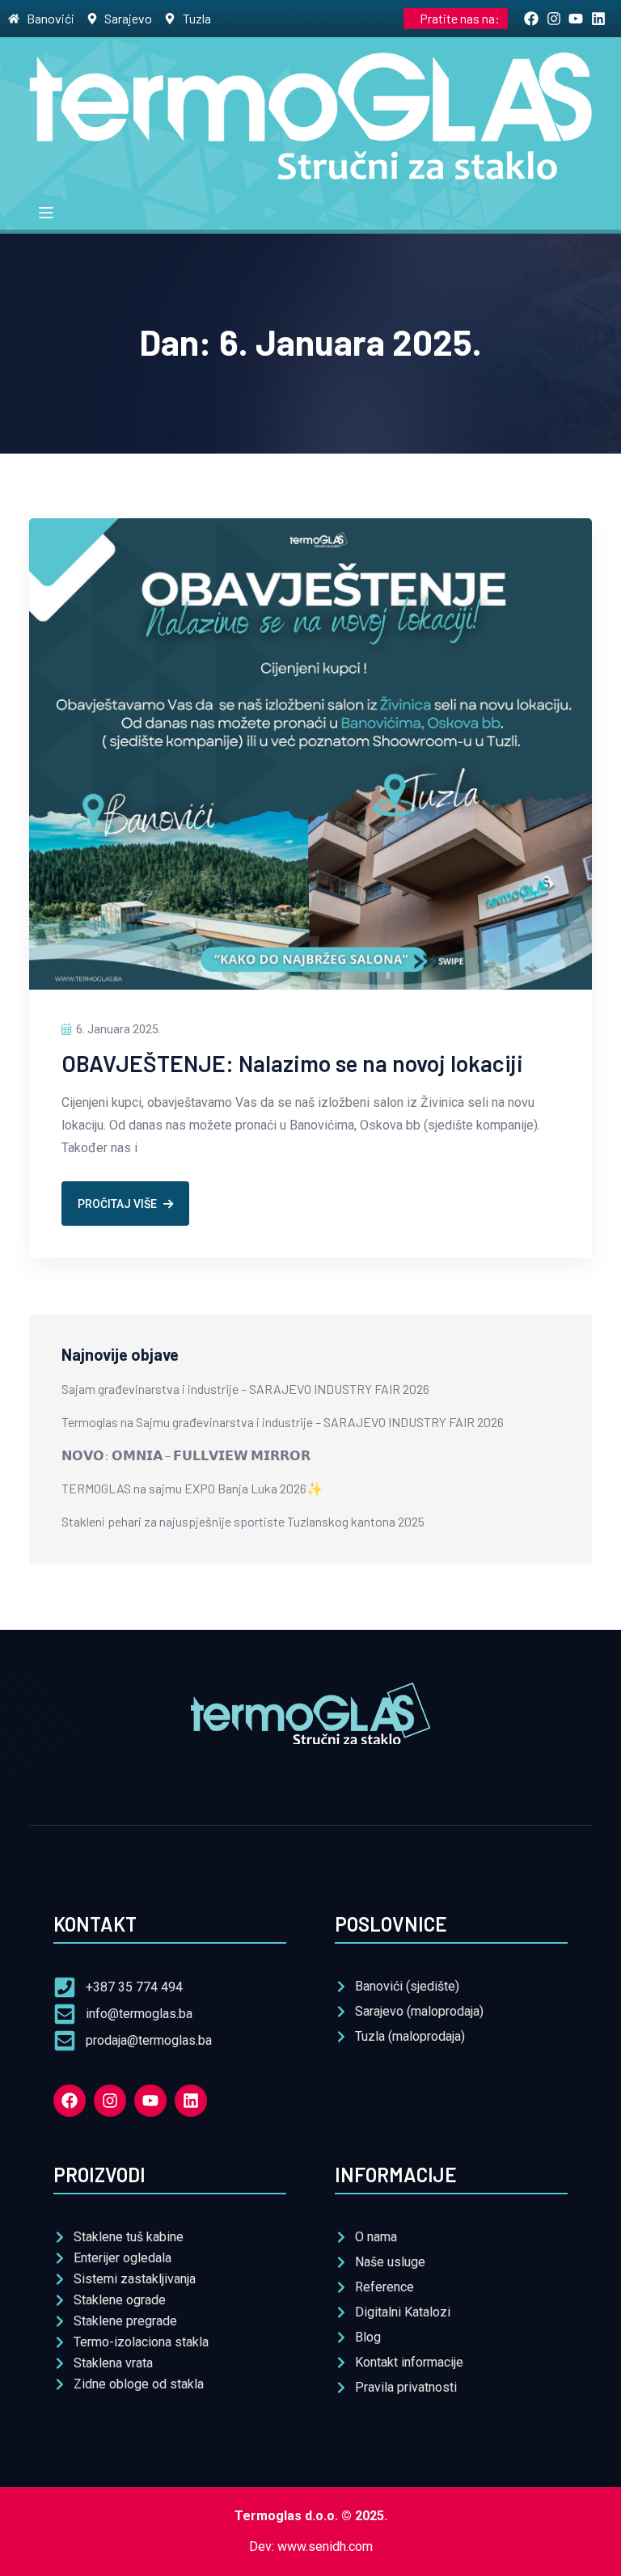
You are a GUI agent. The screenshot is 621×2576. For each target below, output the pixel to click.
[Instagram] (110, 2101)
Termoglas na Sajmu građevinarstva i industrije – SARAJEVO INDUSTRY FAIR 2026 (283, 1422)
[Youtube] (150, 2101)
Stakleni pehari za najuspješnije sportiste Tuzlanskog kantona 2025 (243, 1521)
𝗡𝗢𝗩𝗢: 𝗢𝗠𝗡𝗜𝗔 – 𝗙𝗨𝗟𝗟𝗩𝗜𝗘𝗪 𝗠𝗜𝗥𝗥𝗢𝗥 (186, 1455)
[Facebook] (70, 2101)
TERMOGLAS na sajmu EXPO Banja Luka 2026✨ (192, 1488)
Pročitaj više (117, 1204)
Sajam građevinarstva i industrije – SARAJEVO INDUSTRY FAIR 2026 (245, 1389)
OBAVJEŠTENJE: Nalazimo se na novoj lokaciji (292, 1063)
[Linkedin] (191, 2101)
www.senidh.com (325, 2546)
